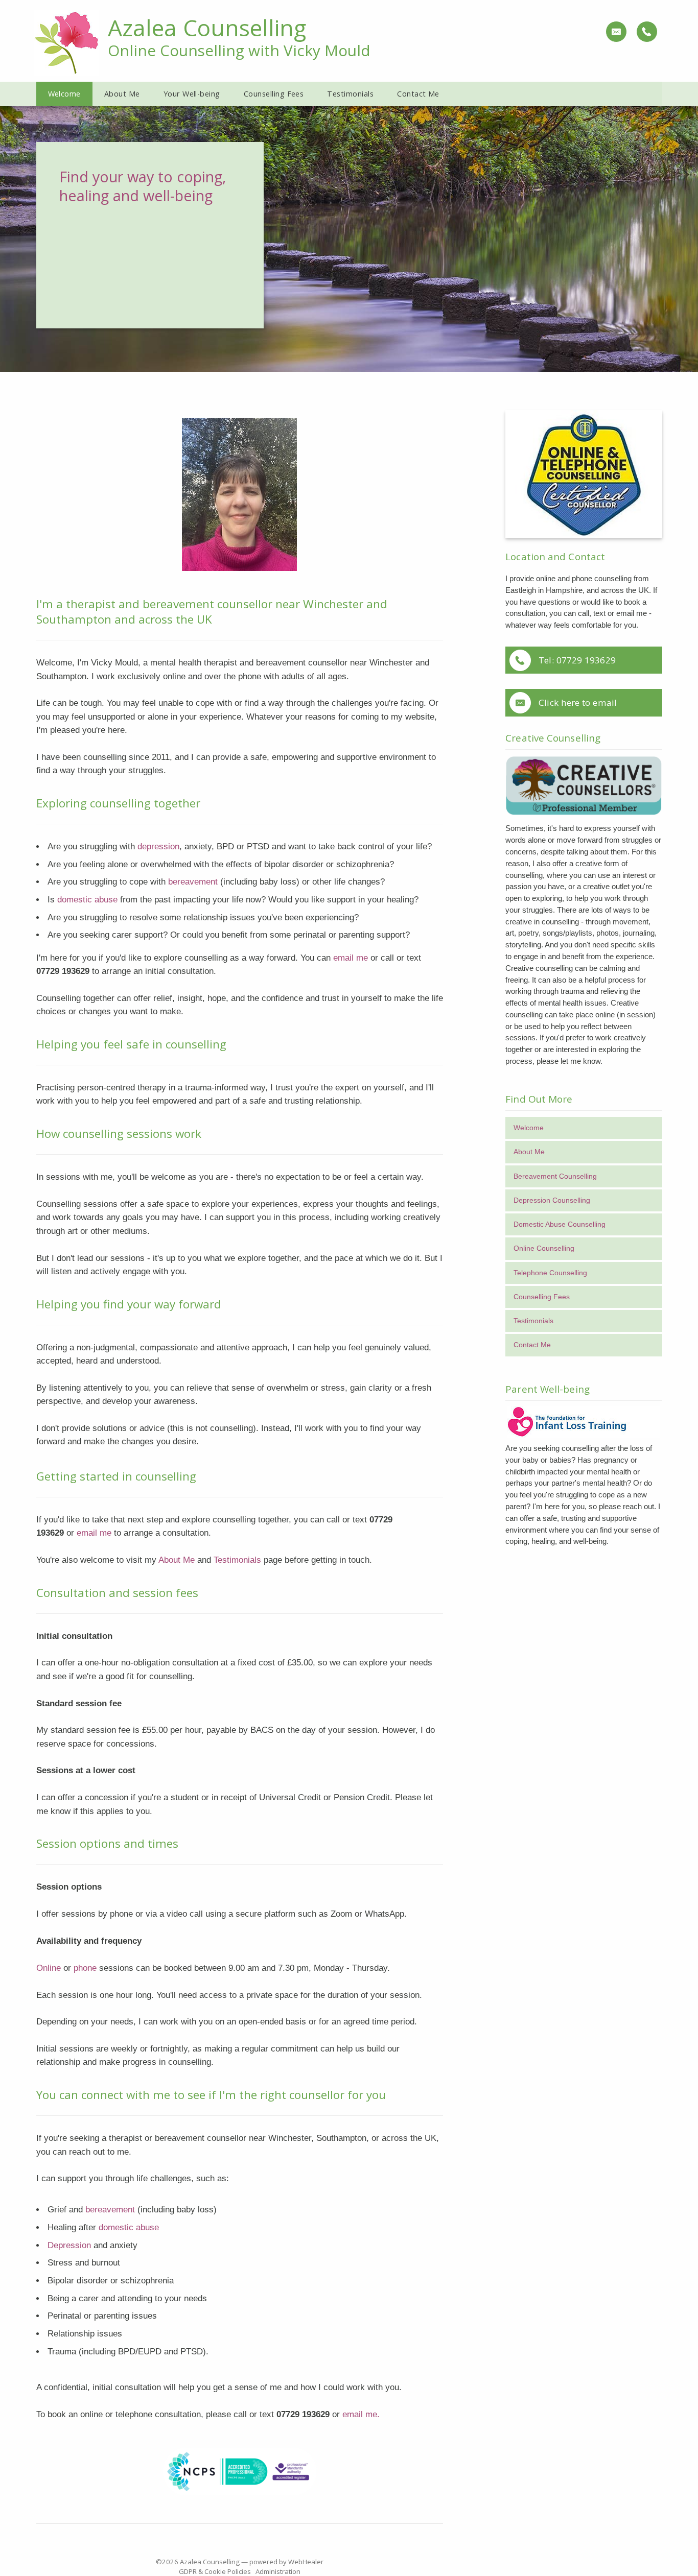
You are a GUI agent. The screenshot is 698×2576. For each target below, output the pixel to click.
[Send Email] (616, 31)
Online (49, 1968)
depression (158, 846)
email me (351, 958)
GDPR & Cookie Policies (215, 2571)
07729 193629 (586, 660)
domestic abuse (89, 899)
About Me (177, 1560)
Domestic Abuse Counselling (560, 1224)
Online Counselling (544, 1248)
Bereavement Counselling (555, 1176)
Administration (278, 2571)
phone (85, 1968)
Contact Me (532, 1345)
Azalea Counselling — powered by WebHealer (252, 2562)
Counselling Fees (542, 1297)
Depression (69, 2245)
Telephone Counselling (550, 1273)
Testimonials (237, 1560)
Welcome (529, 1128)
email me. (361, 2414)
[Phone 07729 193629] (646, 31)
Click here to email (578, 702)
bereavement (194, 881)
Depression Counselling (552, 1200)
